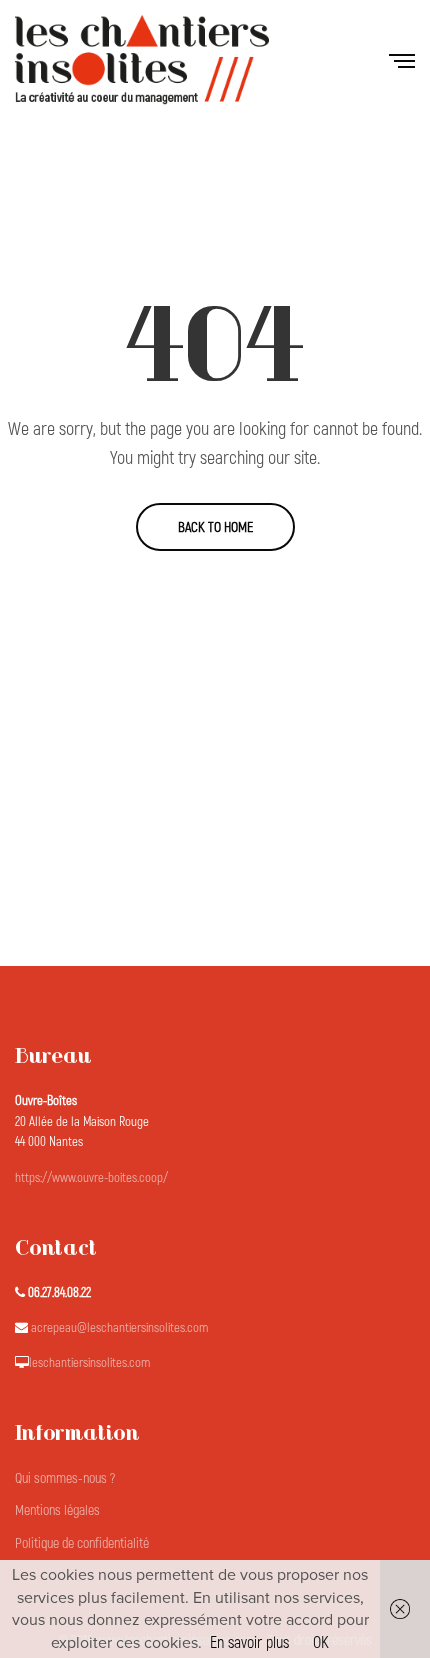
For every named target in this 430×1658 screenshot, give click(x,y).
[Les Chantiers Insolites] (142, 60)
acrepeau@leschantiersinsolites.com (119, 1328)
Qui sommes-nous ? (65, 1478)
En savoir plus (249, 1643)
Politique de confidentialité (82, 1543)
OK (321, 1643)
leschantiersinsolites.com (89, 1363)
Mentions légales (57, 1510)
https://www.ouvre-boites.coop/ (91, 1178)
